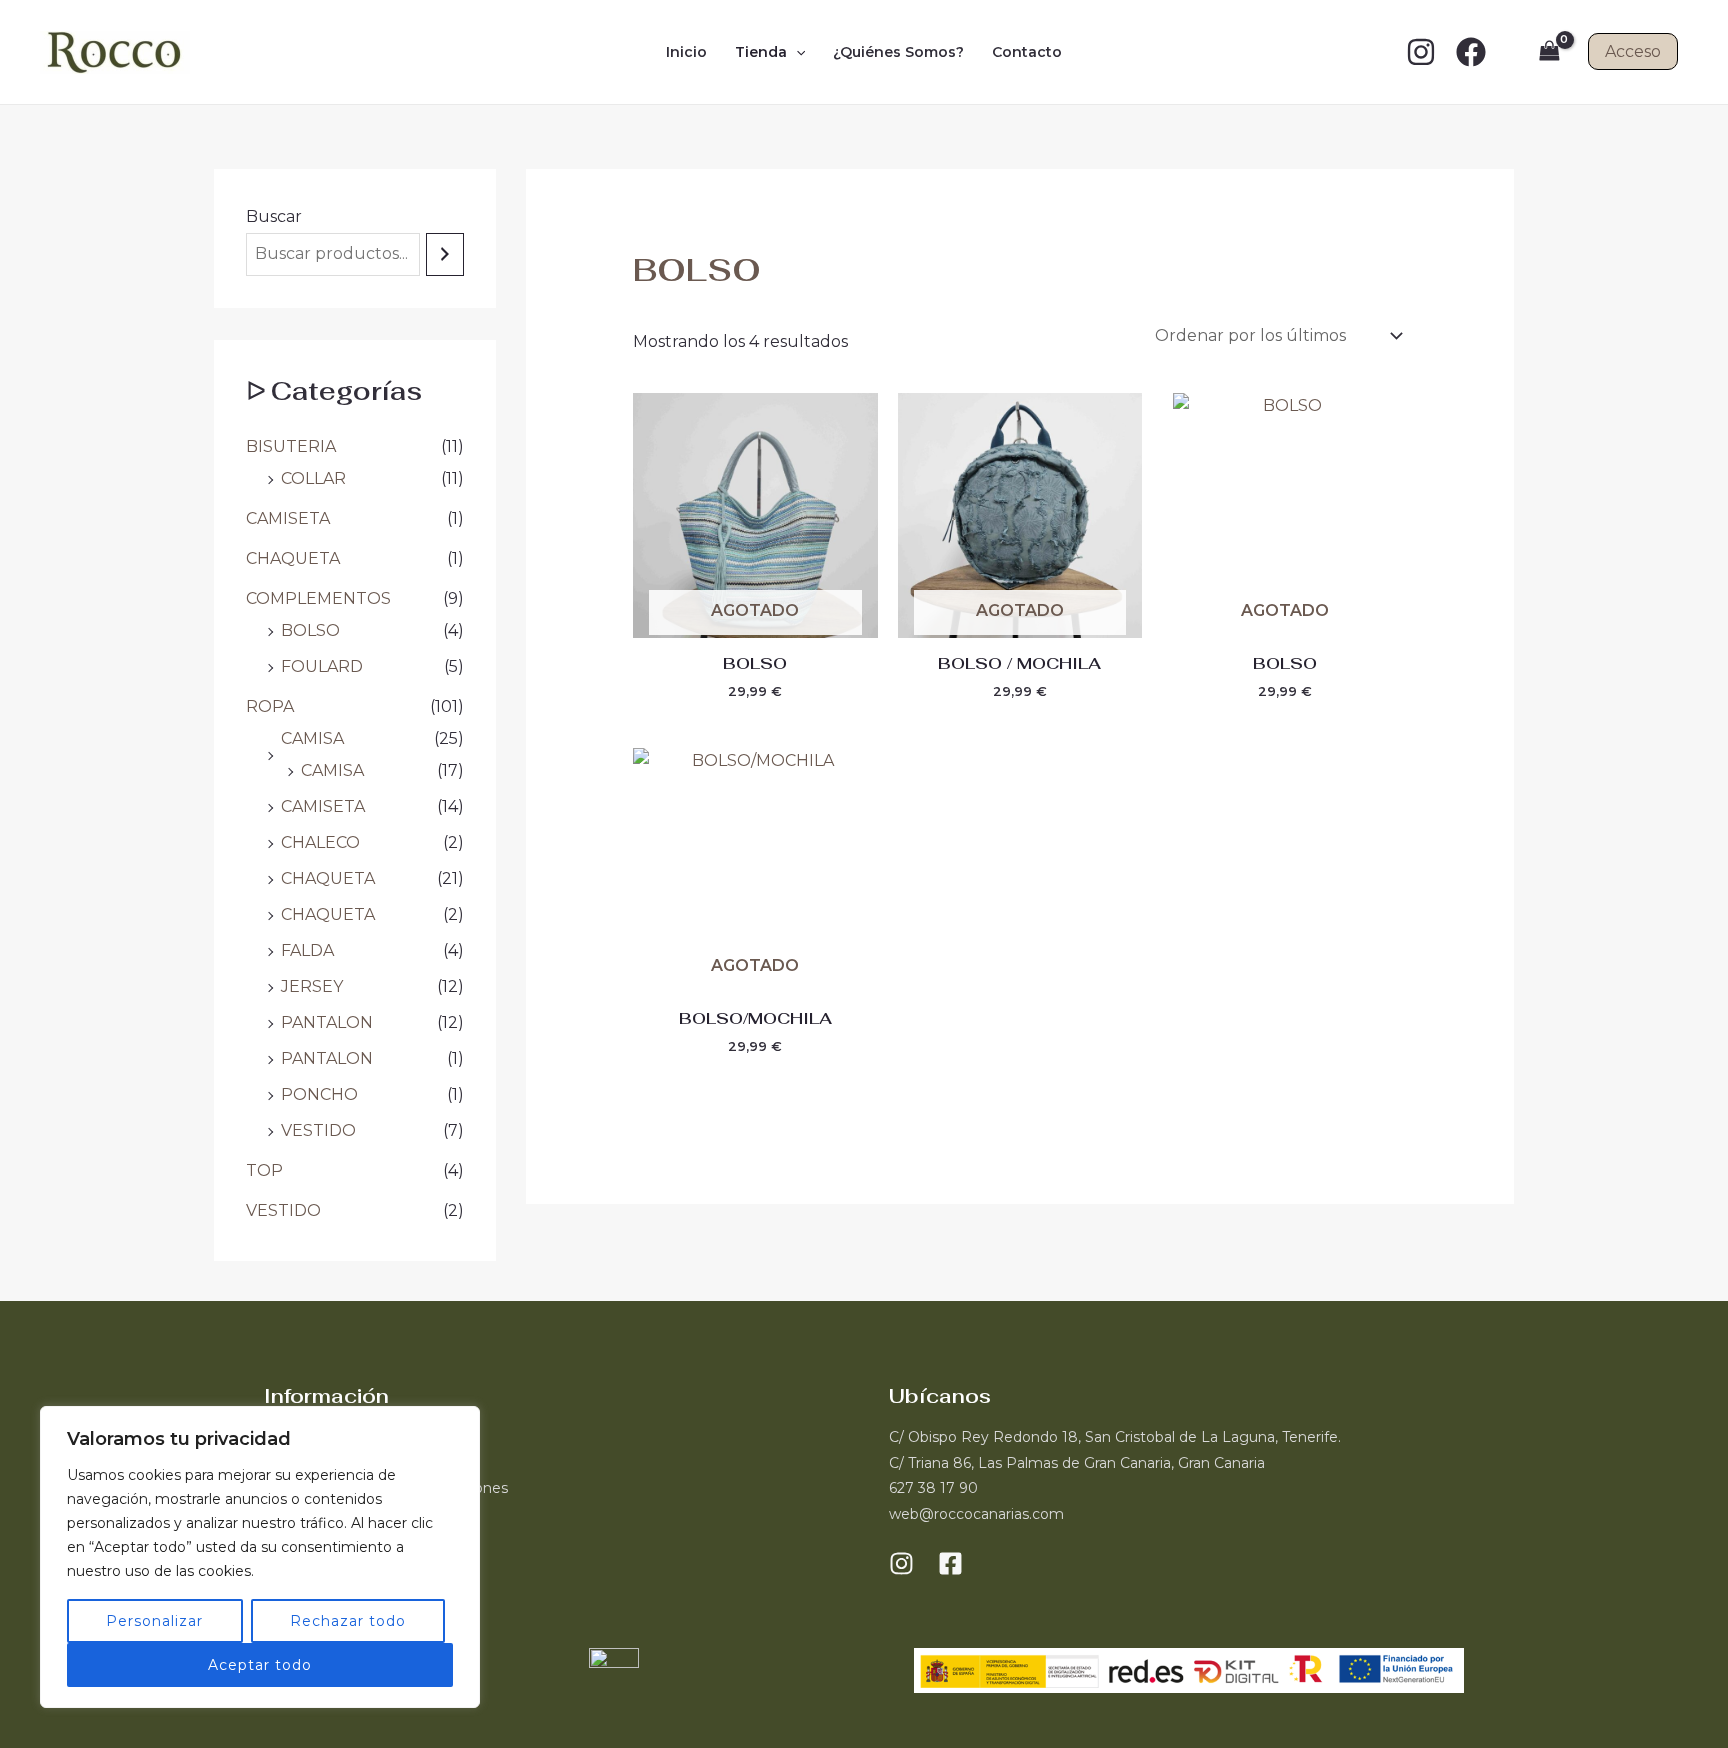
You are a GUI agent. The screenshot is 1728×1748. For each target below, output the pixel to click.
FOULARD (322, 666)
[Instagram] (1421, 52)
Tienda (761, 52)
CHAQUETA (293, 558)
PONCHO (319, 1094)
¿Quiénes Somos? (898, 52)
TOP (264, 1170)
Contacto (1027, 52)
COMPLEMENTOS (318, 598)
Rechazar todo (348, 1621)
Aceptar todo (260, 1665)
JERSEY (312, 986)
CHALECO (320, 842)
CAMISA (312, 738)
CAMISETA (288, 518)
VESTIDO (318, 1130)
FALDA (307, 950)
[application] (796, 52)
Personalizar (154, 1621)
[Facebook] (1471, 52)
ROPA (270, 706)
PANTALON (327, 1022)
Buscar (274, 216)
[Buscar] (445, 254)
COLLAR (313, 478)
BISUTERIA (291, 446)
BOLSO (310, 630)
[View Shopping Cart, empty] (1549, 51)
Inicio (686, 52)
